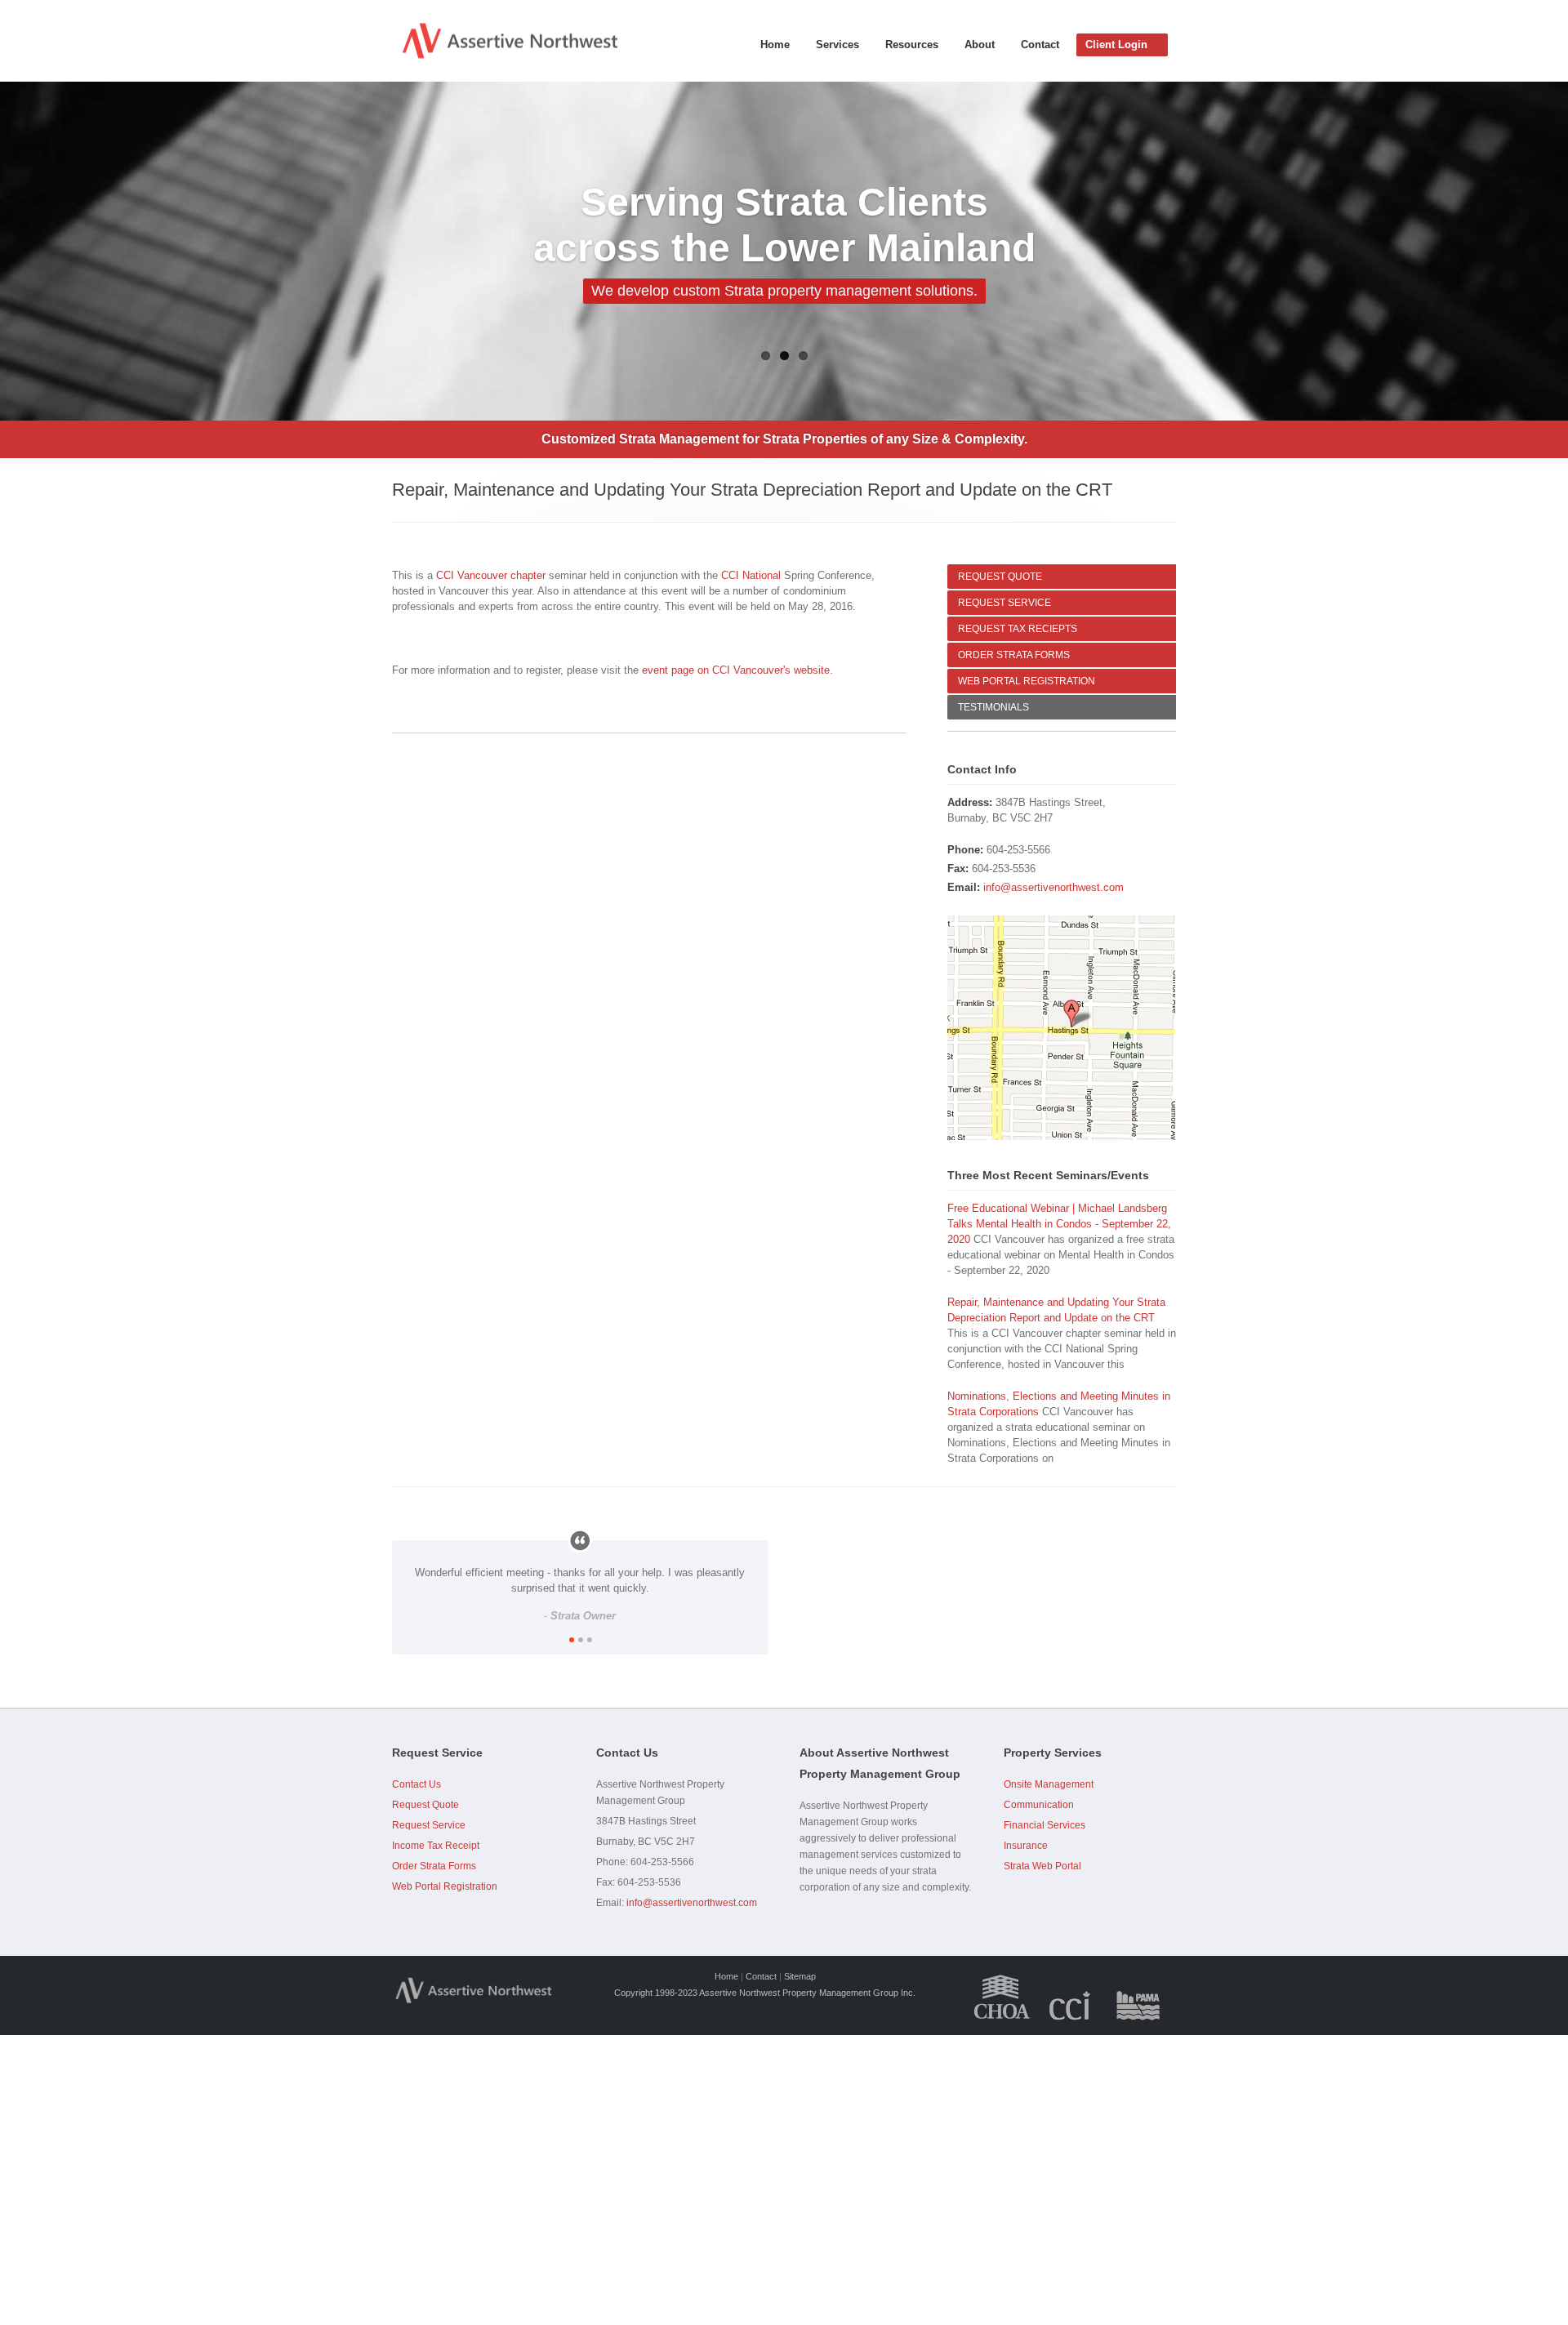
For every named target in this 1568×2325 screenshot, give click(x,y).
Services (837, 45)
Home (775, 45)
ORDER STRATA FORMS (1014, 655)
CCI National (751, 575)
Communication (1039, 1805)
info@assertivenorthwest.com (1053, 887)
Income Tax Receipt (436, 1846)
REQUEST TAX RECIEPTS (1018, 629)
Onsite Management (1049, 1784)
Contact (1040, 45)
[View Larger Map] (1062, 1028)
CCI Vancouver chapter (491, 575)
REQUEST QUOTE (1000, 577)
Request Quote (425, 1805)
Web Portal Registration (445, 1886)
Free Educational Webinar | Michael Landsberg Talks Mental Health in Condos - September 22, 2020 (1059, 1224)
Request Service (429, 1825)
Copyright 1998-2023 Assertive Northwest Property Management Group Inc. (765, 1993)
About (980, 45)
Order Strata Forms (434, 1866)
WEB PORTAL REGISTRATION (1027, 681)
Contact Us (416, 1784)
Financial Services (1045, 1825)
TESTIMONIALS (993, 707)
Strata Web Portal (1042, 1866)
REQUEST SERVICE (1004, 603)
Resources (912, 45)
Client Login (1116, 45)
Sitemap (800, 1976)
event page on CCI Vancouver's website (736, 670)
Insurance (1026, 1846)
